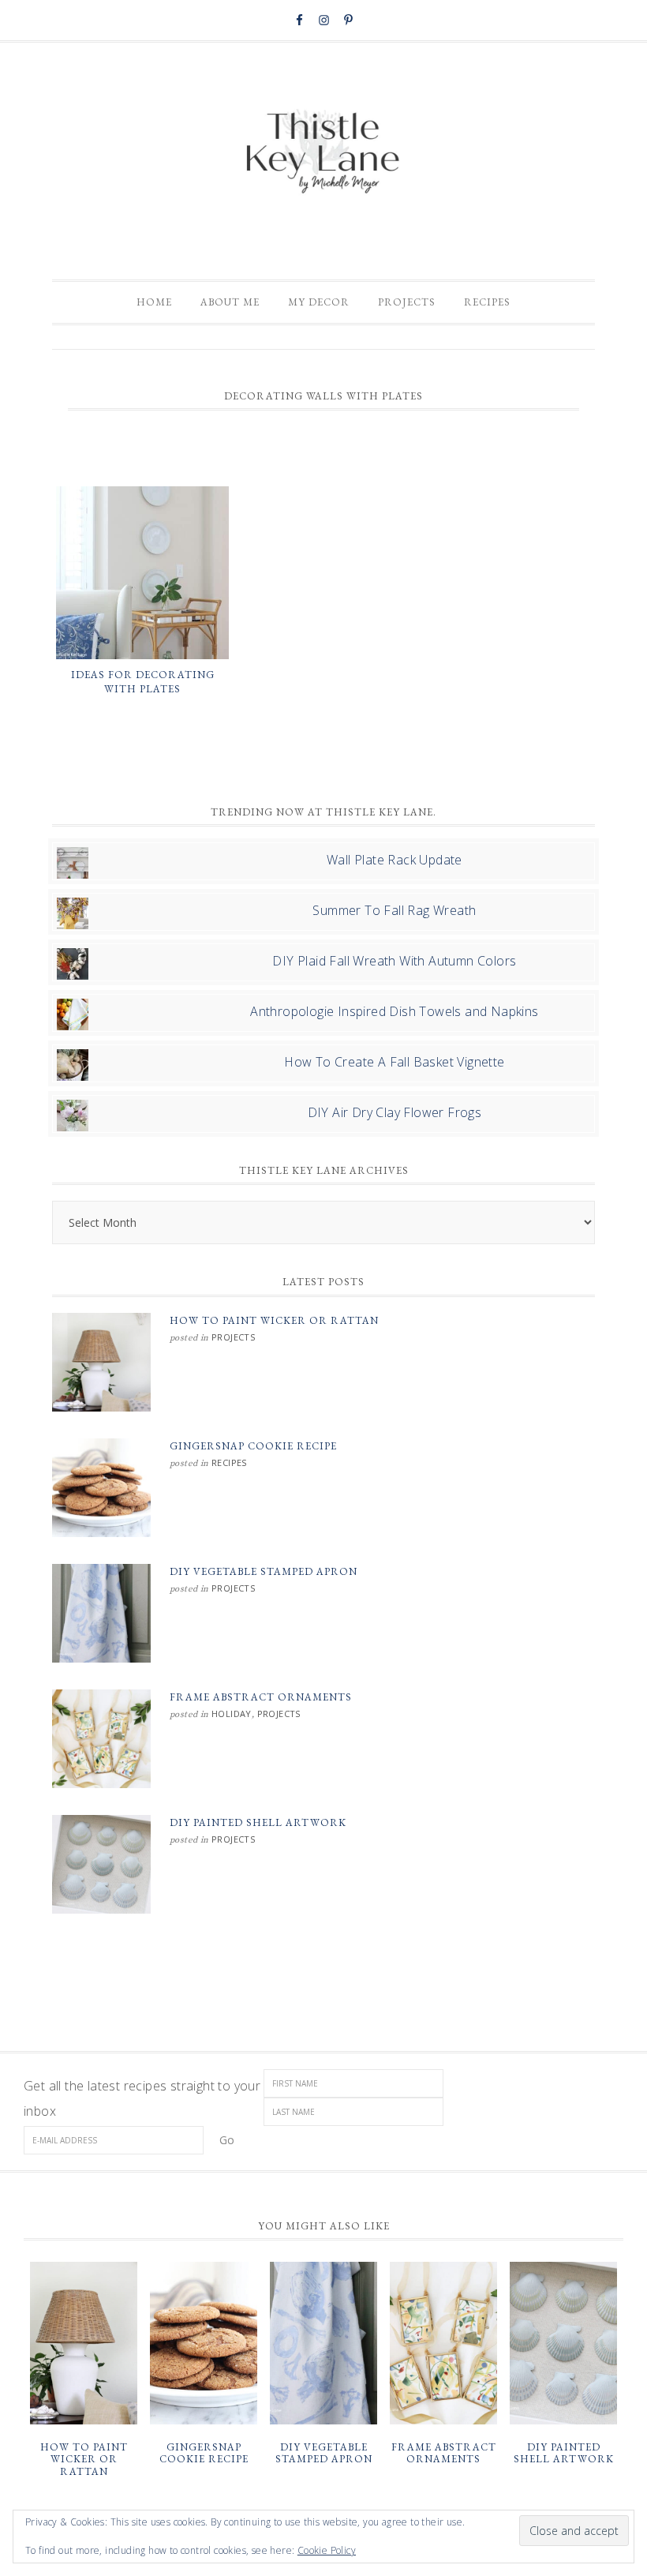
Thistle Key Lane (323, 153)
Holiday (232, 1714)
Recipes (229, 1462)
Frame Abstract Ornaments (261, 1697)
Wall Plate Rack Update (395, 860)
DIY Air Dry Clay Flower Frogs (395, 1112)
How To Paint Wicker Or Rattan (274, 1320)
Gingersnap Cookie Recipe (253, 1446)
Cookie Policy (327, 2550)
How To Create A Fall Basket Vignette (394, 1062)
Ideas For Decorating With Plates (143, 682)
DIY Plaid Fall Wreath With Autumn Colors (394, 961)
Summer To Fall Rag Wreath (394, 910)
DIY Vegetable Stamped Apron (264, 1571)
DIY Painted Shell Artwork (258, 1822)
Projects (233, 1337)
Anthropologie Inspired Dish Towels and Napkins (394, 1011)
